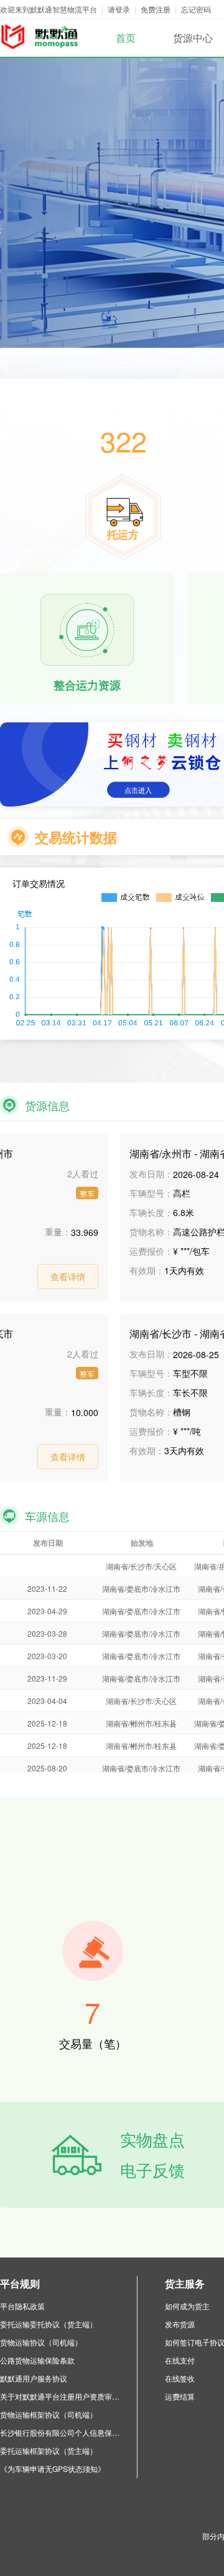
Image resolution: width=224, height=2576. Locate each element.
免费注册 (156, 9)
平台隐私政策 (22, 2306)
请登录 (119, 9)
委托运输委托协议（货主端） (49, 2324)
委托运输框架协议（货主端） (49, 2450)
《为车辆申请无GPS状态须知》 (53, 2468)
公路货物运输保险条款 (37, 2360)
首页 (126, 38)
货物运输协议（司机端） (41, 2342)
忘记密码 (196, 9)
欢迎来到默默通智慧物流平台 (49, 9)
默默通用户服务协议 (34, 2378)
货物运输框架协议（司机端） (49, 2414)
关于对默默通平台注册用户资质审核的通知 (62, 2396)
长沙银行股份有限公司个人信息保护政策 (62, 2432)
